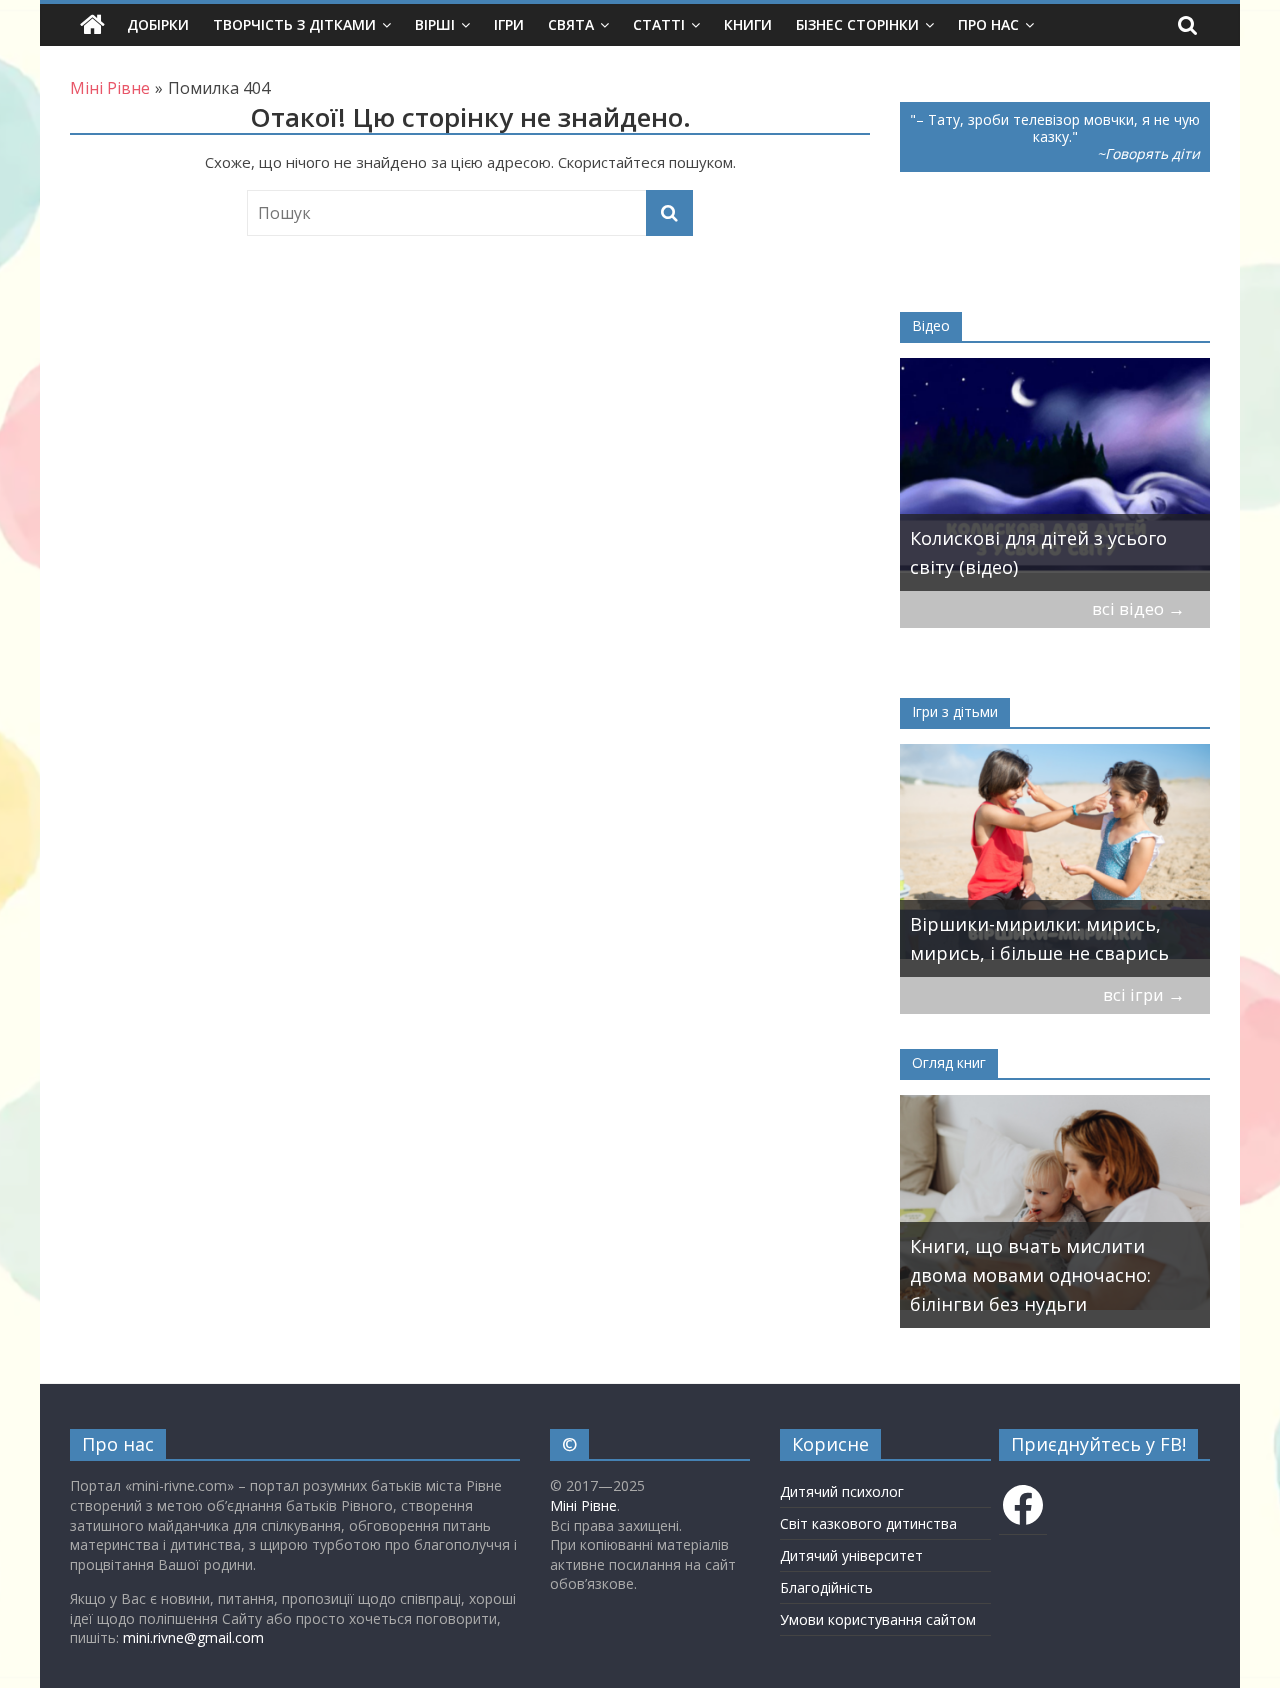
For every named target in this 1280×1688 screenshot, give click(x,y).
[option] (1055, 474)
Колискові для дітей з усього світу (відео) (1038, 552)
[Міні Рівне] (92, 25)
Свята (571, 24)
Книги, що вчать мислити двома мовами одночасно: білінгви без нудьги (1030, 1275)
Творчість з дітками (294, 24)
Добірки (158, 24)
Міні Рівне (583, 1505)
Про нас (988, 24)
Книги (748, 24)
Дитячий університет (851, 1555)
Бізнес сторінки (857, 24)
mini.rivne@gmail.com (193, 1637)
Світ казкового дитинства (868, 1523)
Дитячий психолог (842, 1491)
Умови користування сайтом (878, 1619)
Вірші (435, 24)
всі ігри (1144, 994)
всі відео (1138, 608)
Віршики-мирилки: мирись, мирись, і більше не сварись (1039, 938)
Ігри (509, 24)
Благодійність (826, 1587)
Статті (659, 24)
